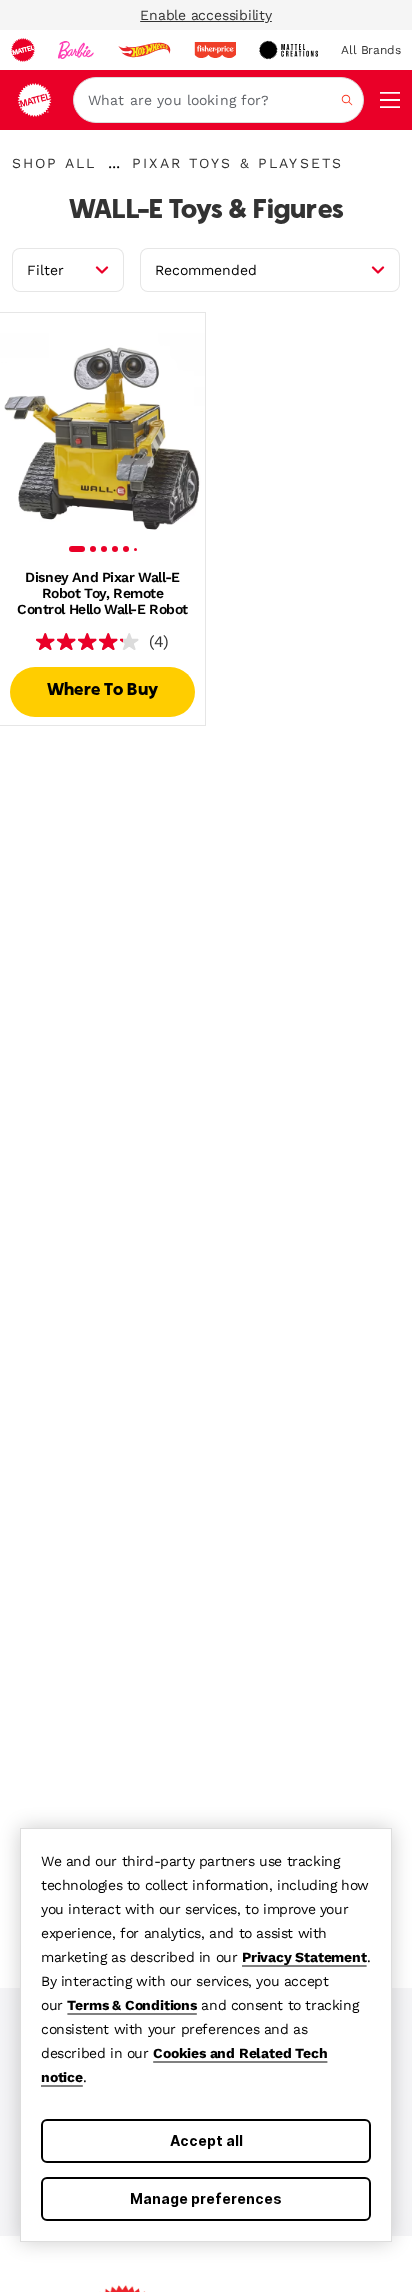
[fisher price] (215, 50)
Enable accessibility (206, 15)
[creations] (288, 50)
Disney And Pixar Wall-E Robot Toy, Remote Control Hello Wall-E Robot (102, 593)
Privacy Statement (304, 1957)
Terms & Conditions (131, 2005)
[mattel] (23, 50)
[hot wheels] (144, 50)
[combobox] (218, 100)
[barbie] (76, 50)
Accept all (206, 2140)
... (114, 163)
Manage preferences (206, 2198)
